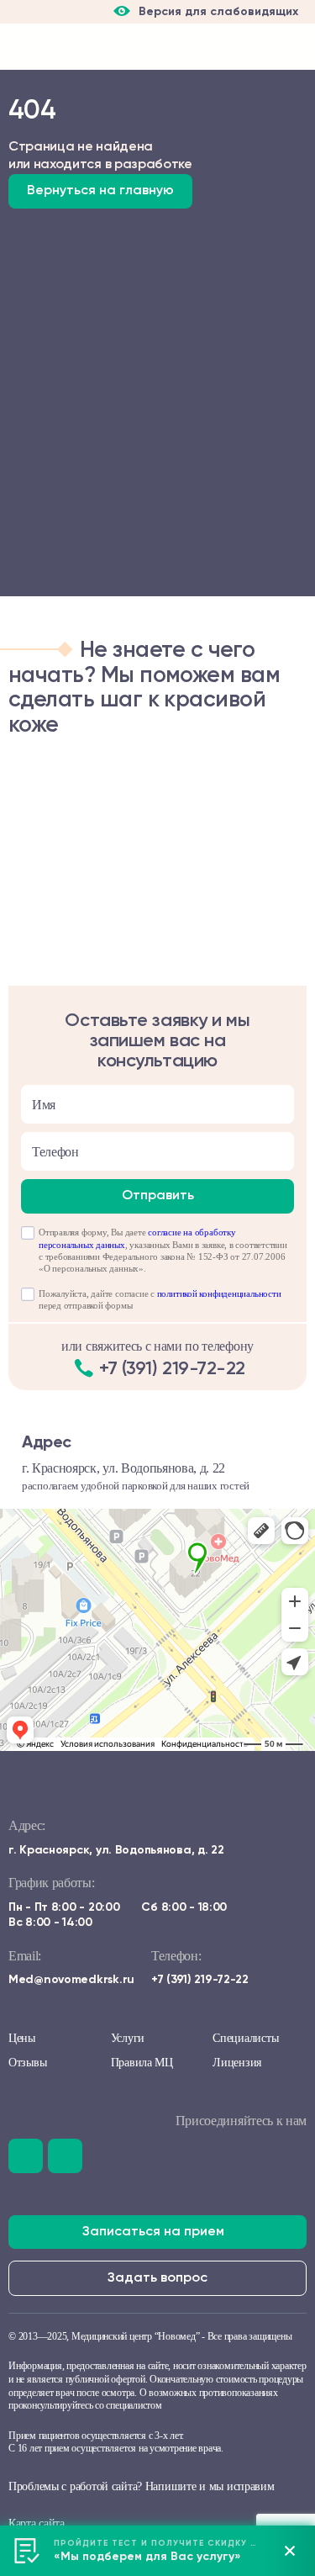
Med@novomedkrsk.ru (71, 1980)
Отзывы (27, 2063)
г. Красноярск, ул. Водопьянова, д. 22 (116, 1850)
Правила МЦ (142, 2063)
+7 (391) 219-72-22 (172, 1369)
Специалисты (245, 2038)
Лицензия (237, 2063)
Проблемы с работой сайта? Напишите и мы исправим (142, 2486)
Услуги (128, 2038)
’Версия (166, 17)
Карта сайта (37, 2523)
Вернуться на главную (100, 191)
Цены (22, 2038)
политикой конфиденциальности (219, 1293)
